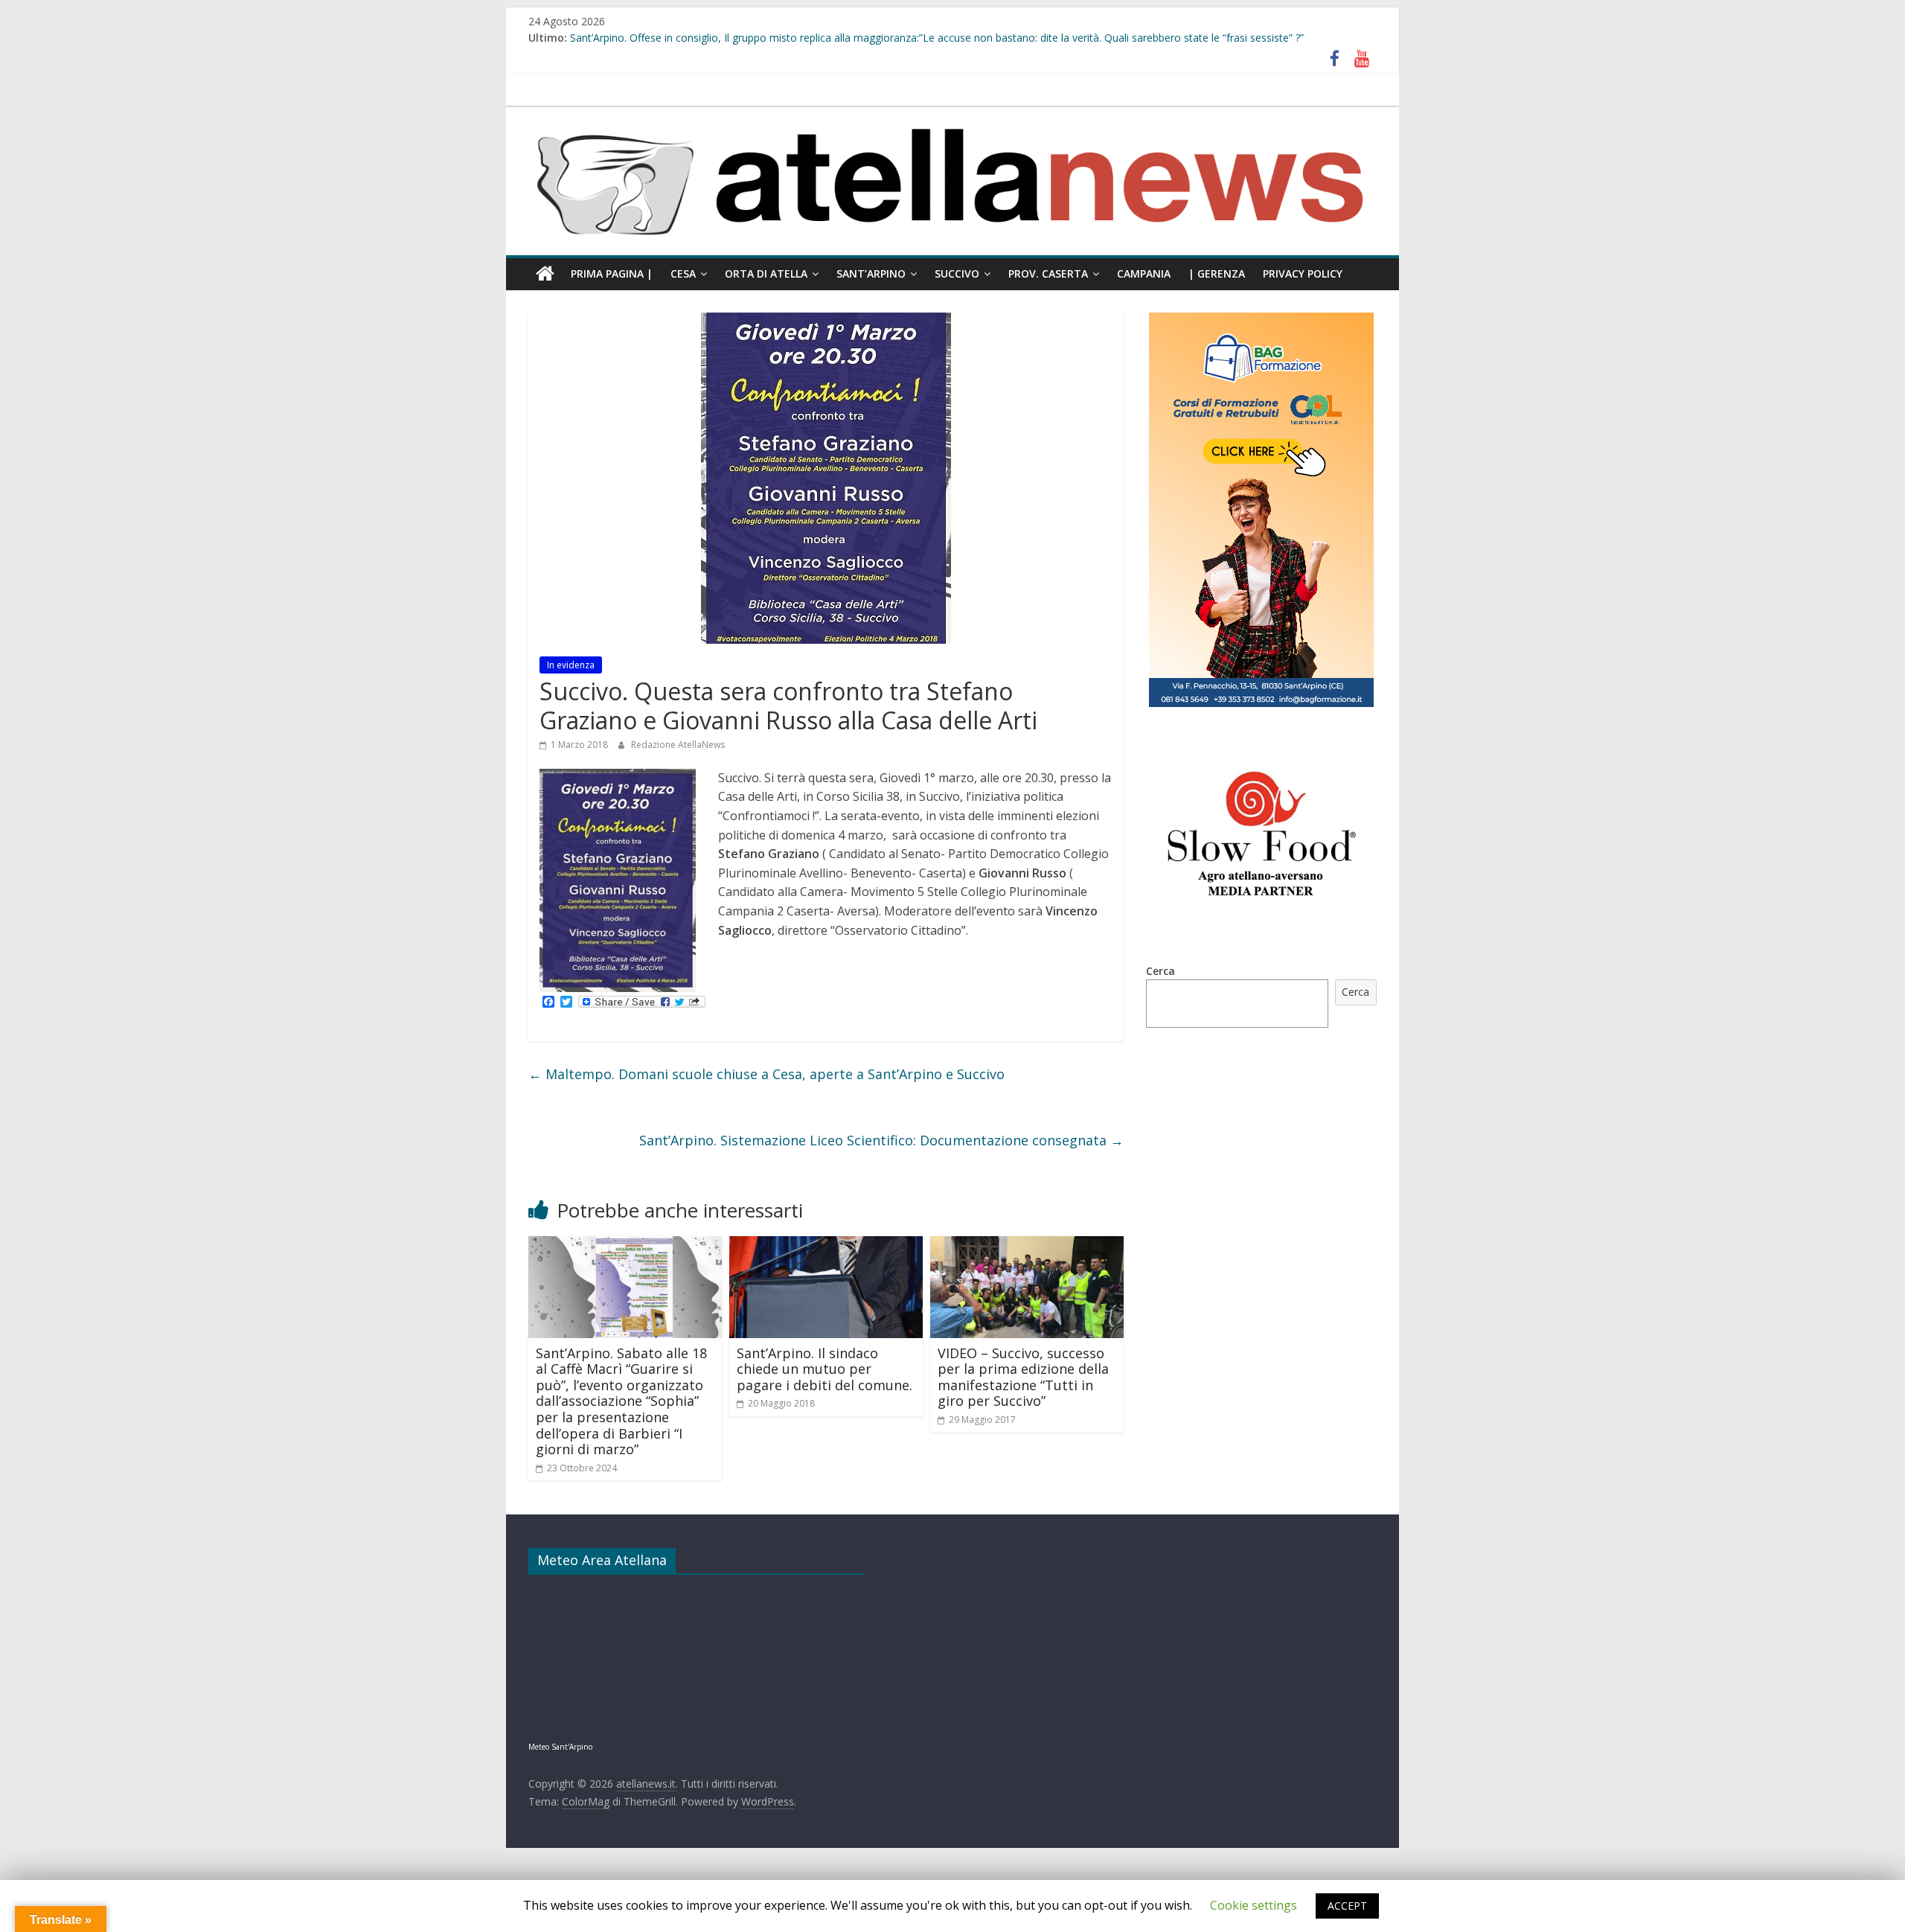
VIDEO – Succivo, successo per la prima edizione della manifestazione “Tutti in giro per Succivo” (1023, 1377)
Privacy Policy (1303, 274)
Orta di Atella (766, 274)
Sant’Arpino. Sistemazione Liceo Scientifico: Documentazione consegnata (881, 1140)
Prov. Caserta (1048, 274)
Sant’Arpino (871, 274)
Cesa (683, 274)
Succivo (957, 274)
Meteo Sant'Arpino (560, 1747)
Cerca (1160, 971)
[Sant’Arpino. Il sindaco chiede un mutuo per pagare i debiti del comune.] (826, 1245)
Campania (1144, 274)
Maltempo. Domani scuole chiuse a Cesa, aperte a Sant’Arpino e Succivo (766, 1074)
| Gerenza (1217, 274)
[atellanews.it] (952, 115)
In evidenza (571, 665)
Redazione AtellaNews (678, 745)
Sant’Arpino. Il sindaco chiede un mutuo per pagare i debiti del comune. (825, 1369)
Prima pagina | (612, 274)
